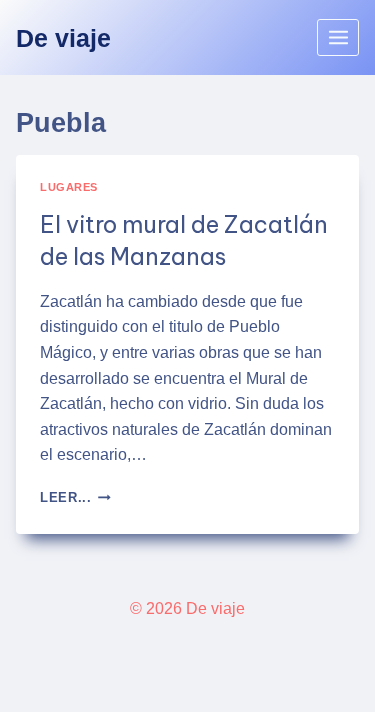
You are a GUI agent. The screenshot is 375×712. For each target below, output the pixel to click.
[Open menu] (338, 37)
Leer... (75, 497)
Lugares (69, 187)
